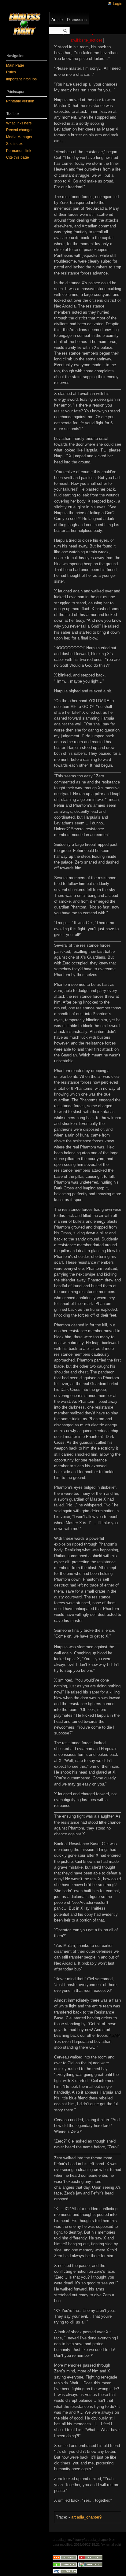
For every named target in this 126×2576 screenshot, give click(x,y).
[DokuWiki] (90, 2564)
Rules (11, 72)
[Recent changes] (65, 2557)
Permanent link (19, 151)
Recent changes (20, 130)
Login (118, 4)
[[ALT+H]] (24, 24)
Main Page (15, 65)
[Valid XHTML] (65, 2571)
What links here (19, 123)
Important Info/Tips (21, 79)
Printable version (20, 101)
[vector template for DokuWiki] (90, 2557)
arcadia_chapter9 (86, 2517)
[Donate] (65, 2564)
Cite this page (18, 157)
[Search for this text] (65, 31)
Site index (14, 144)
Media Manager (19, 137)
